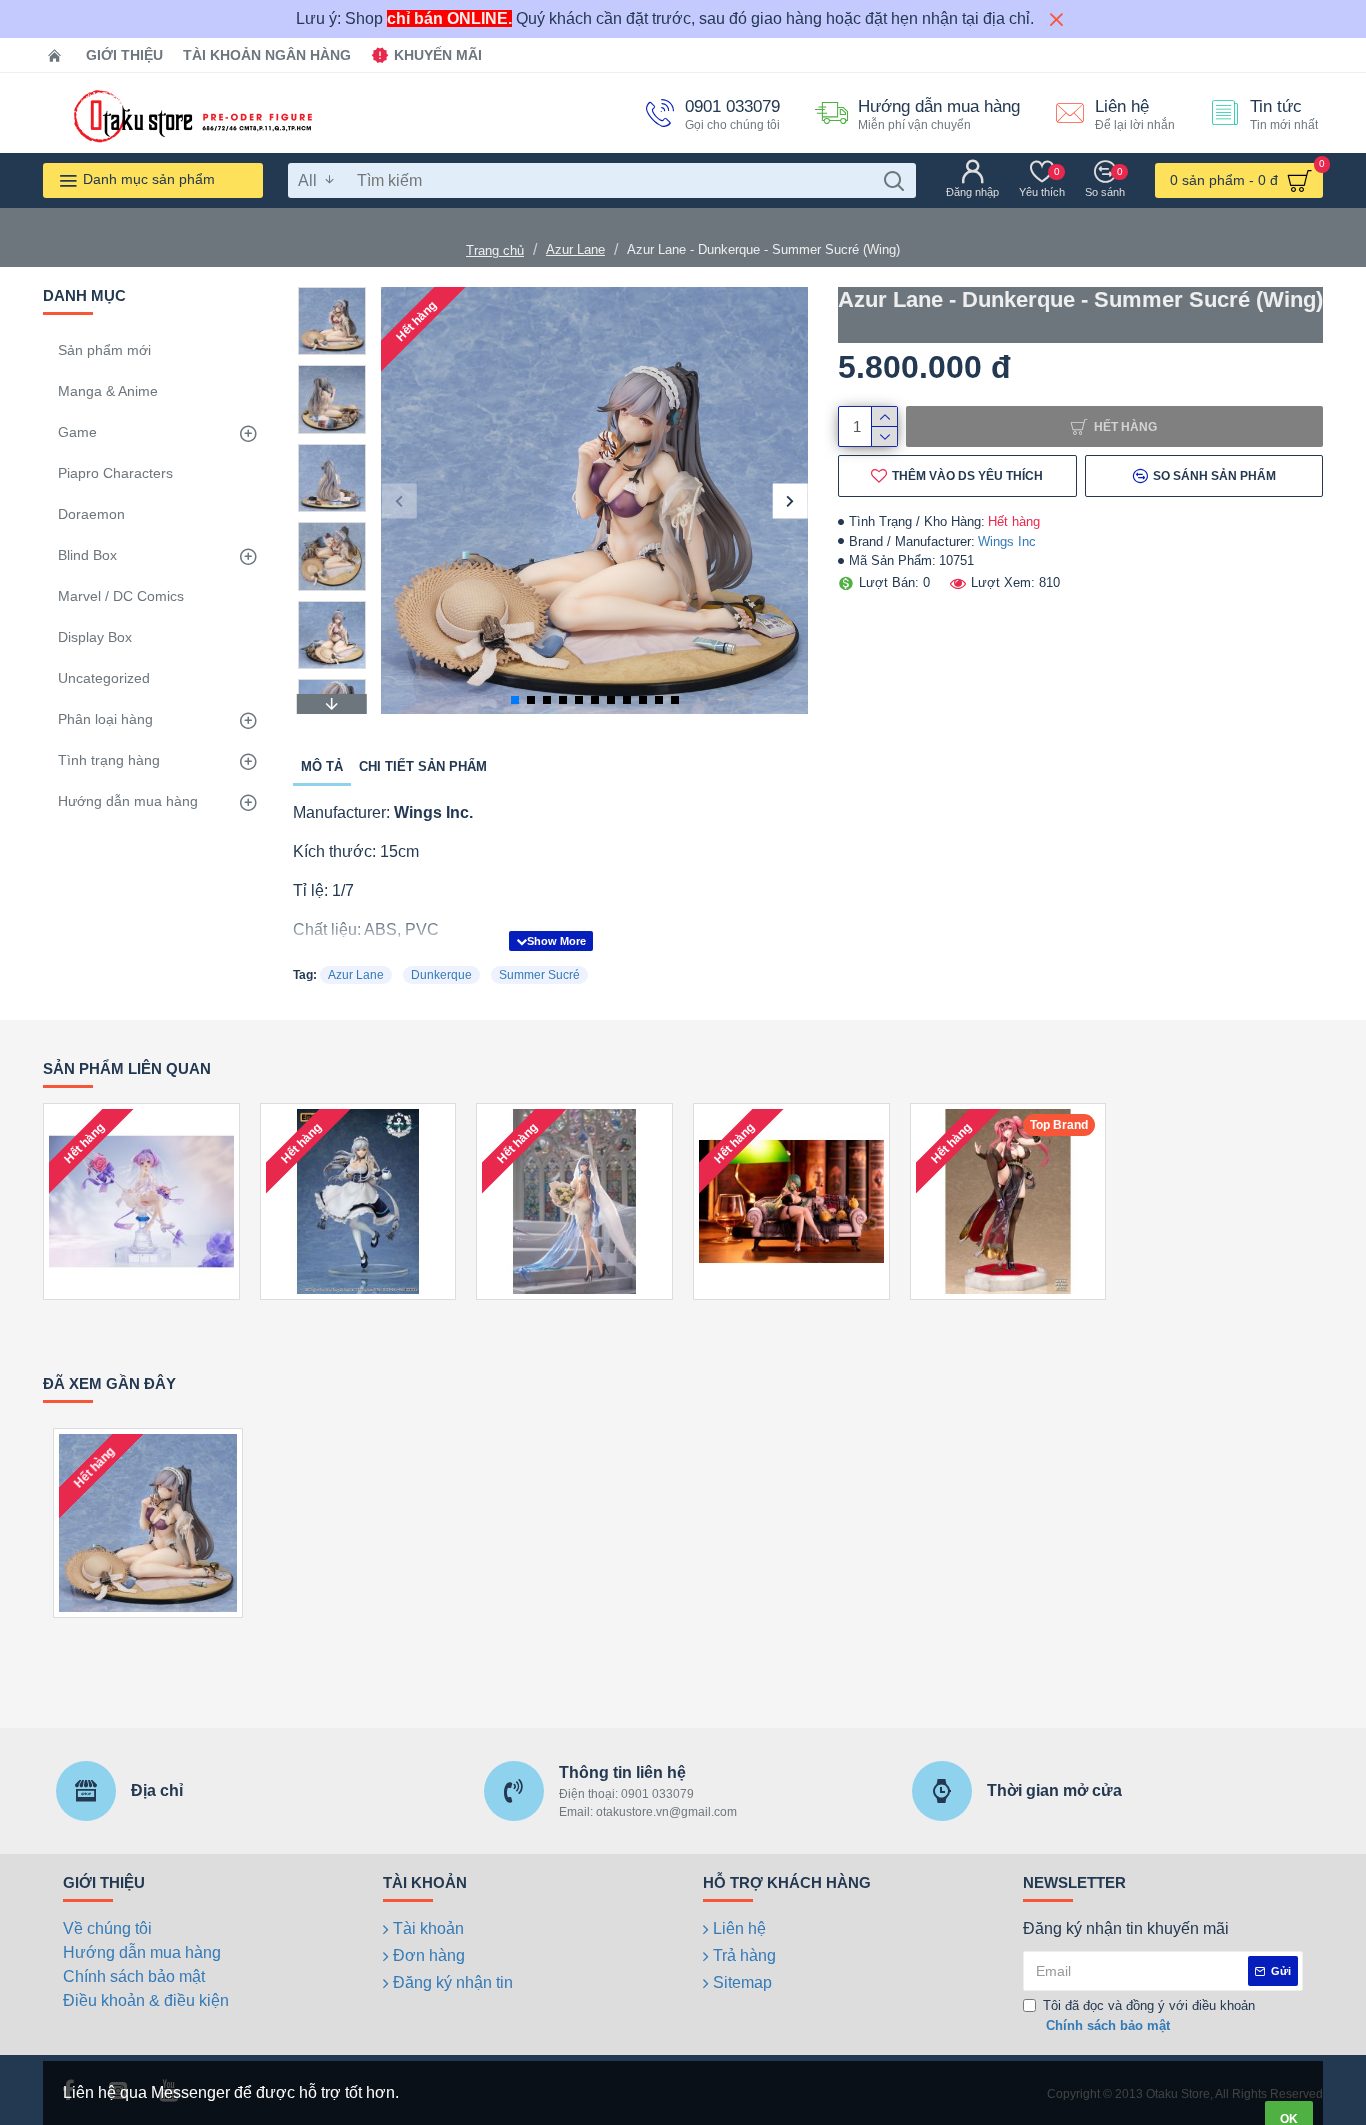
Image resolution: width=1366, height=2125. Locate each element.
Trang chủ (495, 250)
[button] (398, 500)
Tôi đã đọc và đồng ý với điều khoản (1149, 2015)
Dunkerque (441, 975)
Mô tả (322, 766)
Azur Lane (575, 249)
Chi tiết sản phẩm (423, 766)
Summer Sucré (539, 975)
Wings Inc (1007, 541)
